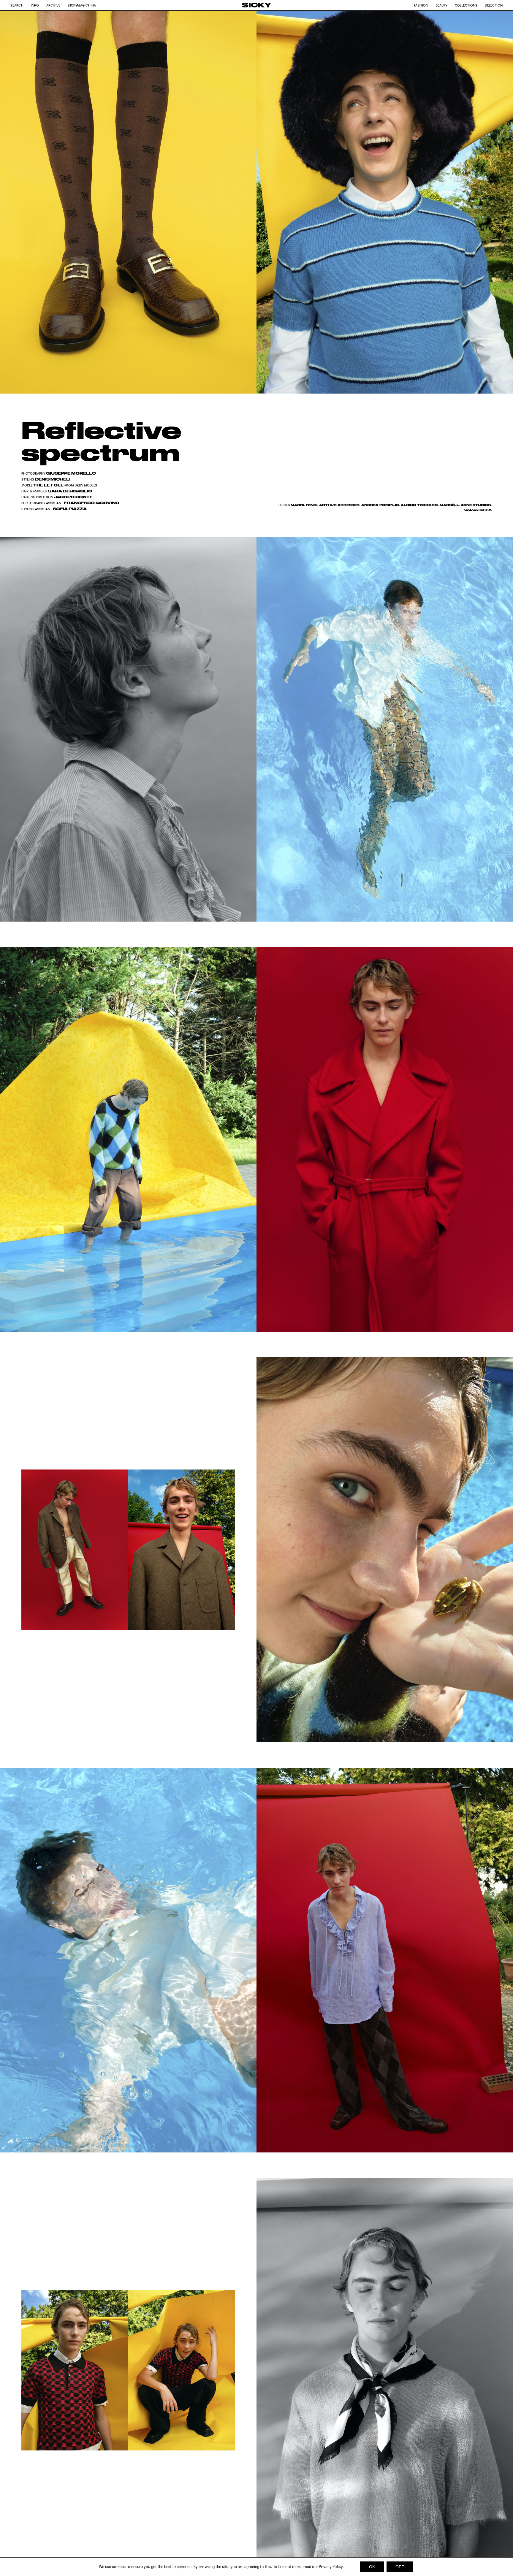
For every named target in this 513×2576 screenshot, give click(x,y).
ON (372, 2567)
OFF (400, 2567)
